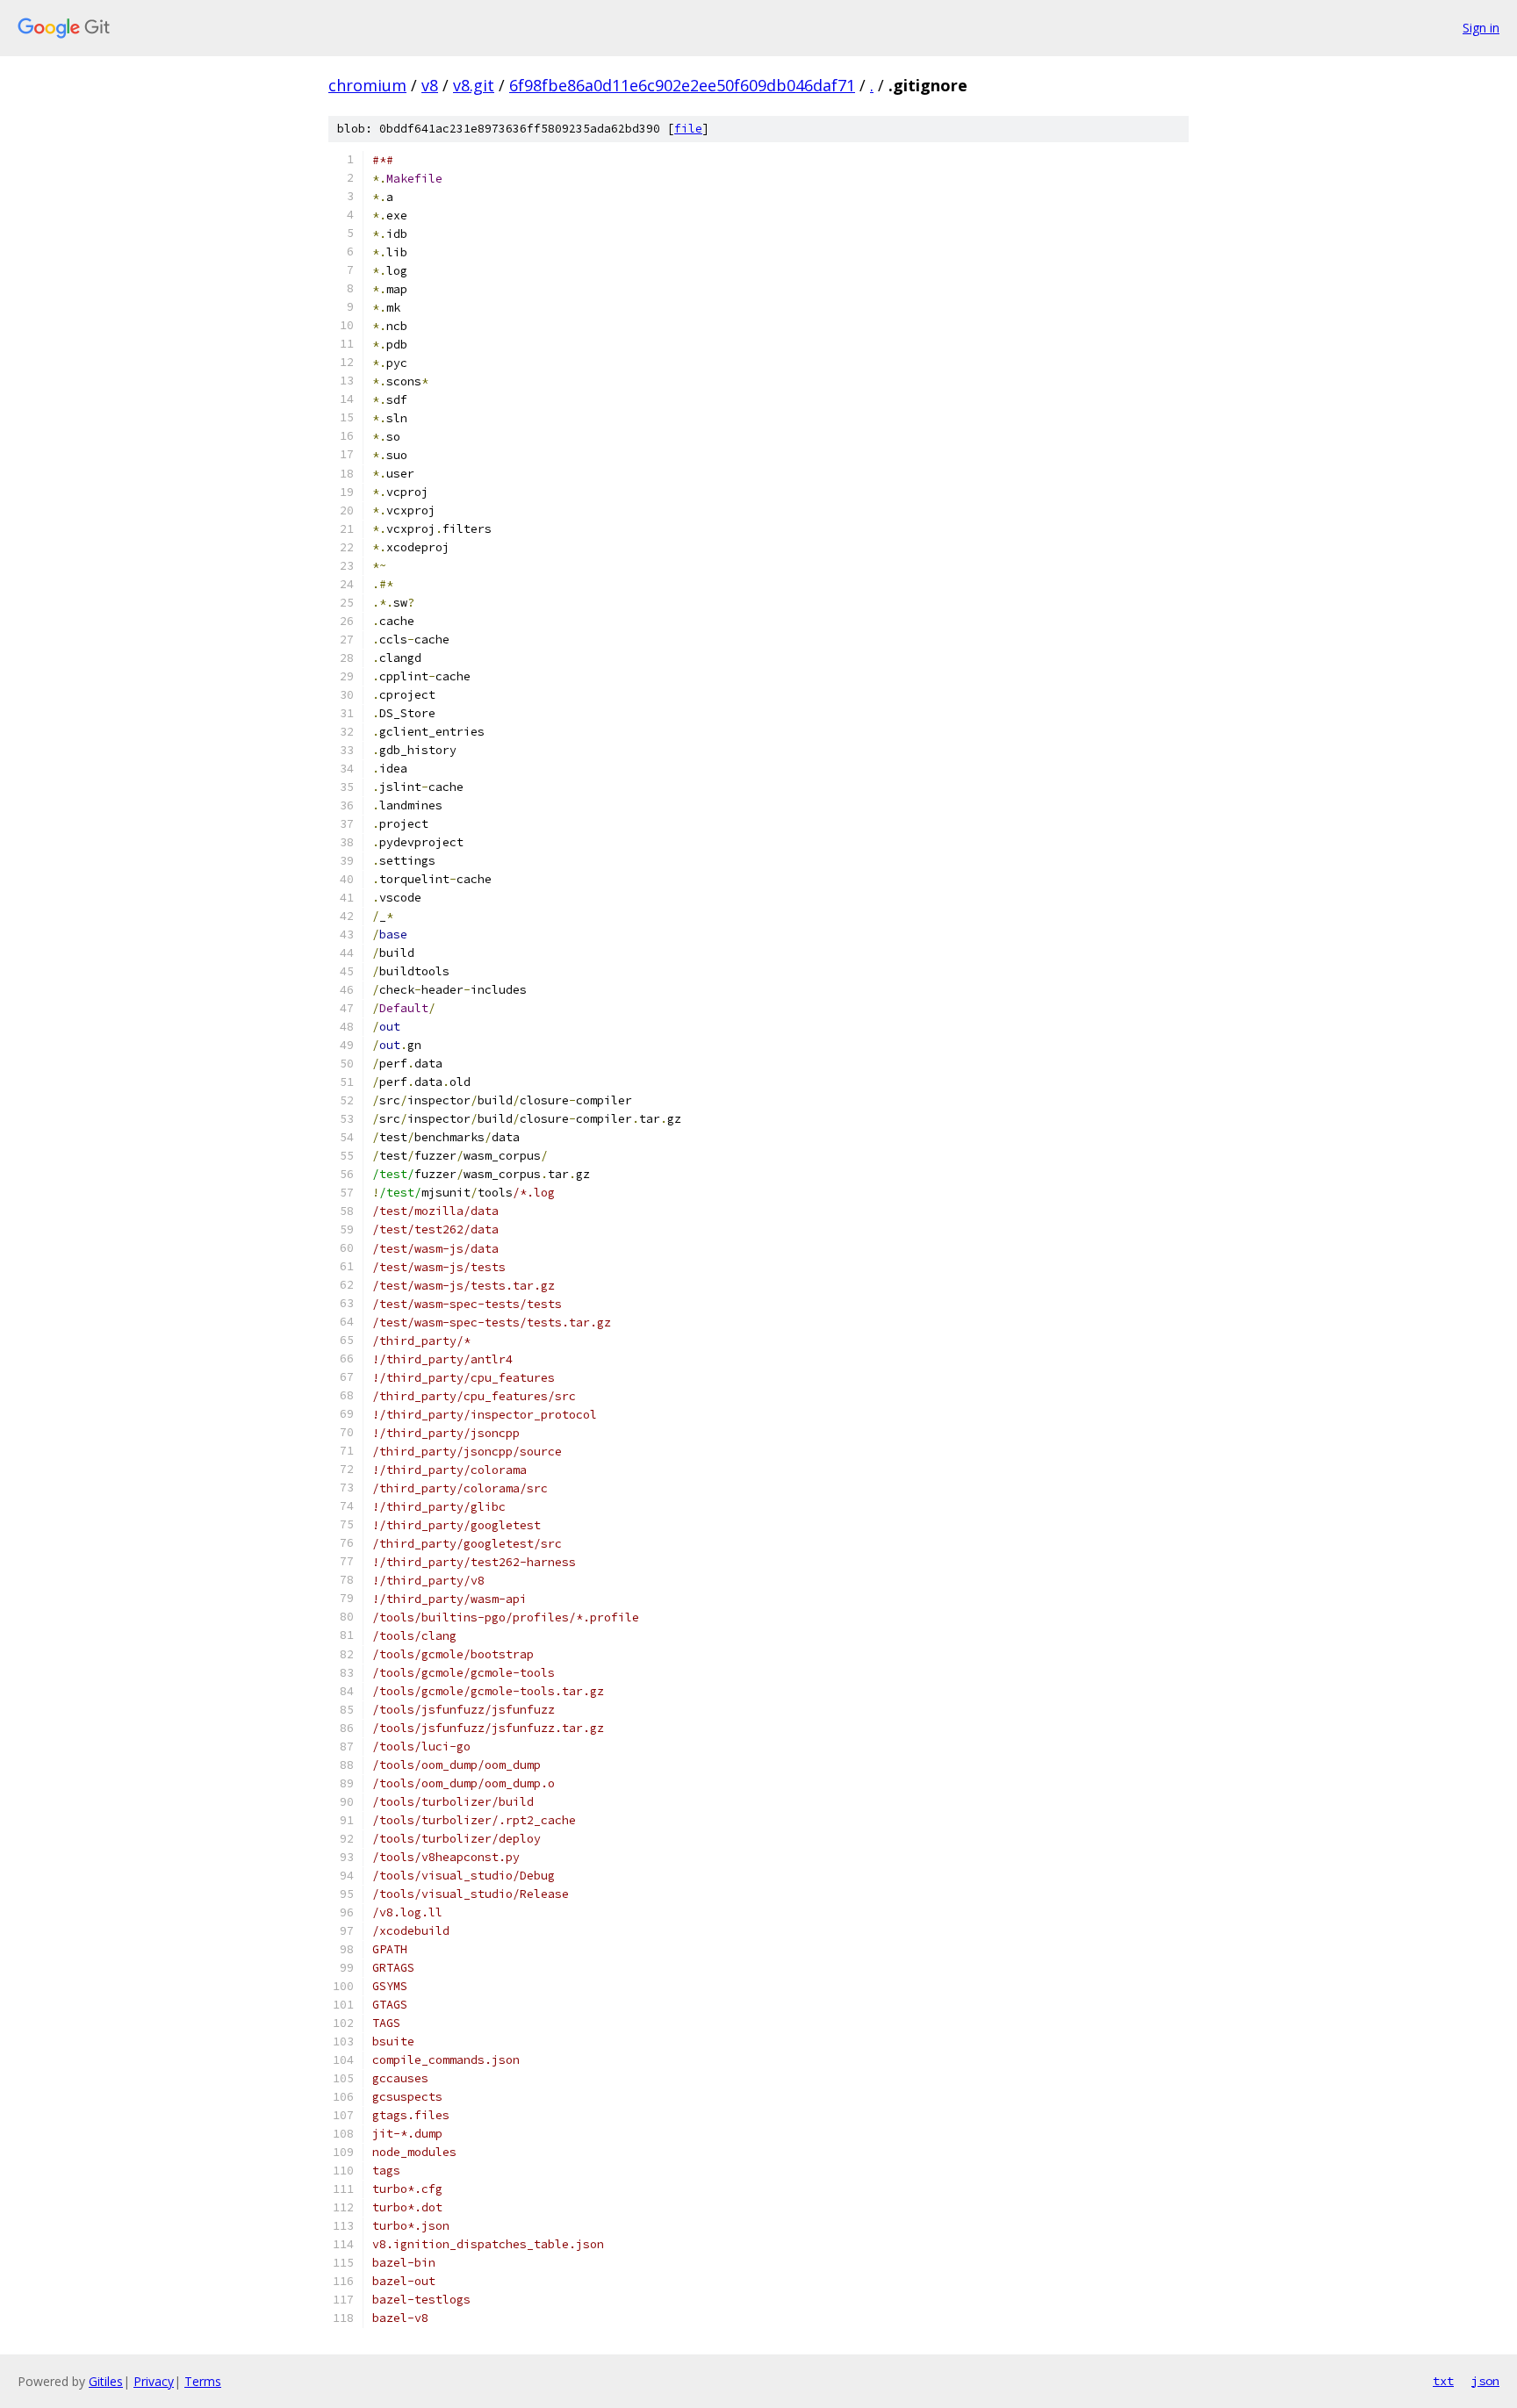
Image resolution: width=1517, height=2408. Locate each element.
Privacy (154, 2381)
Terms (203, 2381)
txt (1443, 2381)
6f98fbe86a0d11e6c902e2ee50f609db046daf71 (682, 85)
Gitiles (106, 2381)
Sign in (1481, 28)
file (688, 129)
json (1485, 2381)
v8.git (474, 85)
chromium (367, 85)
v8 (430, 85)
